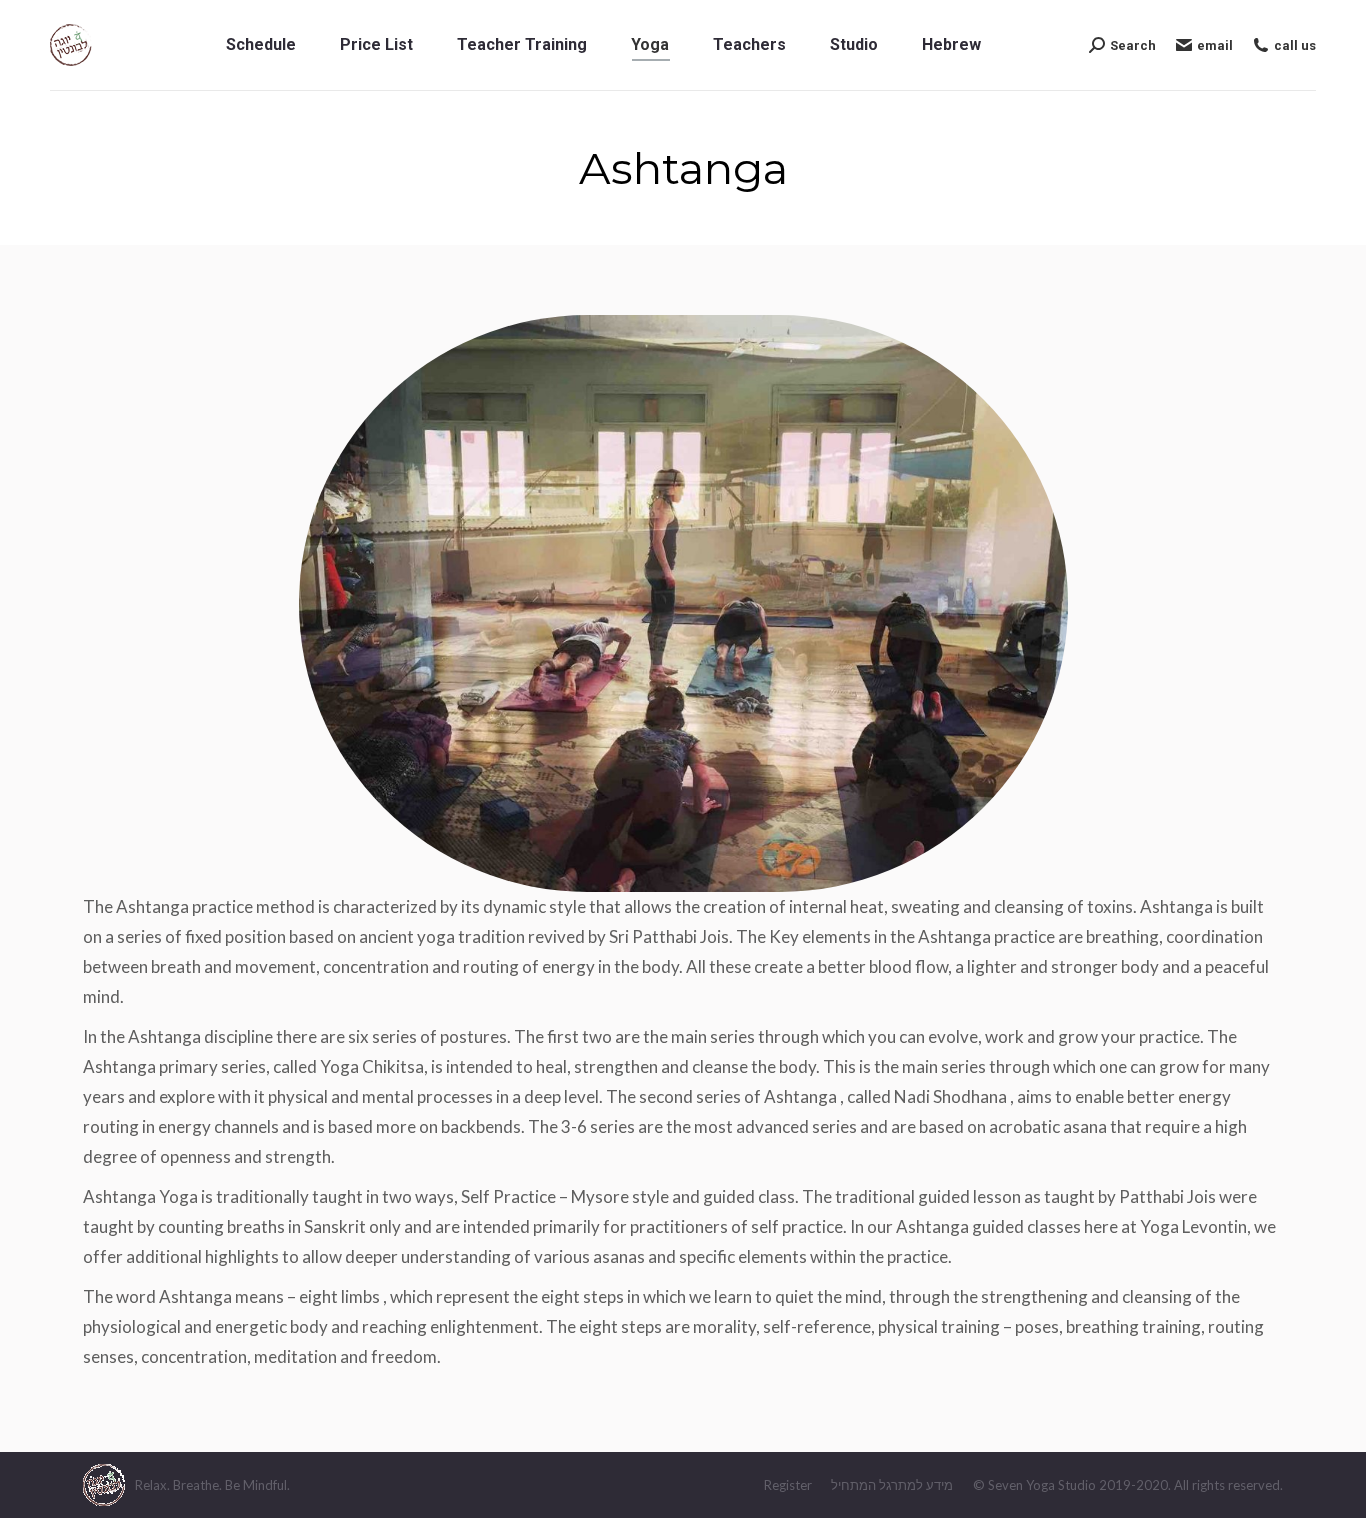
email (1215, 45)
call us (1295, 45)
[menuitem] (261, 45)
